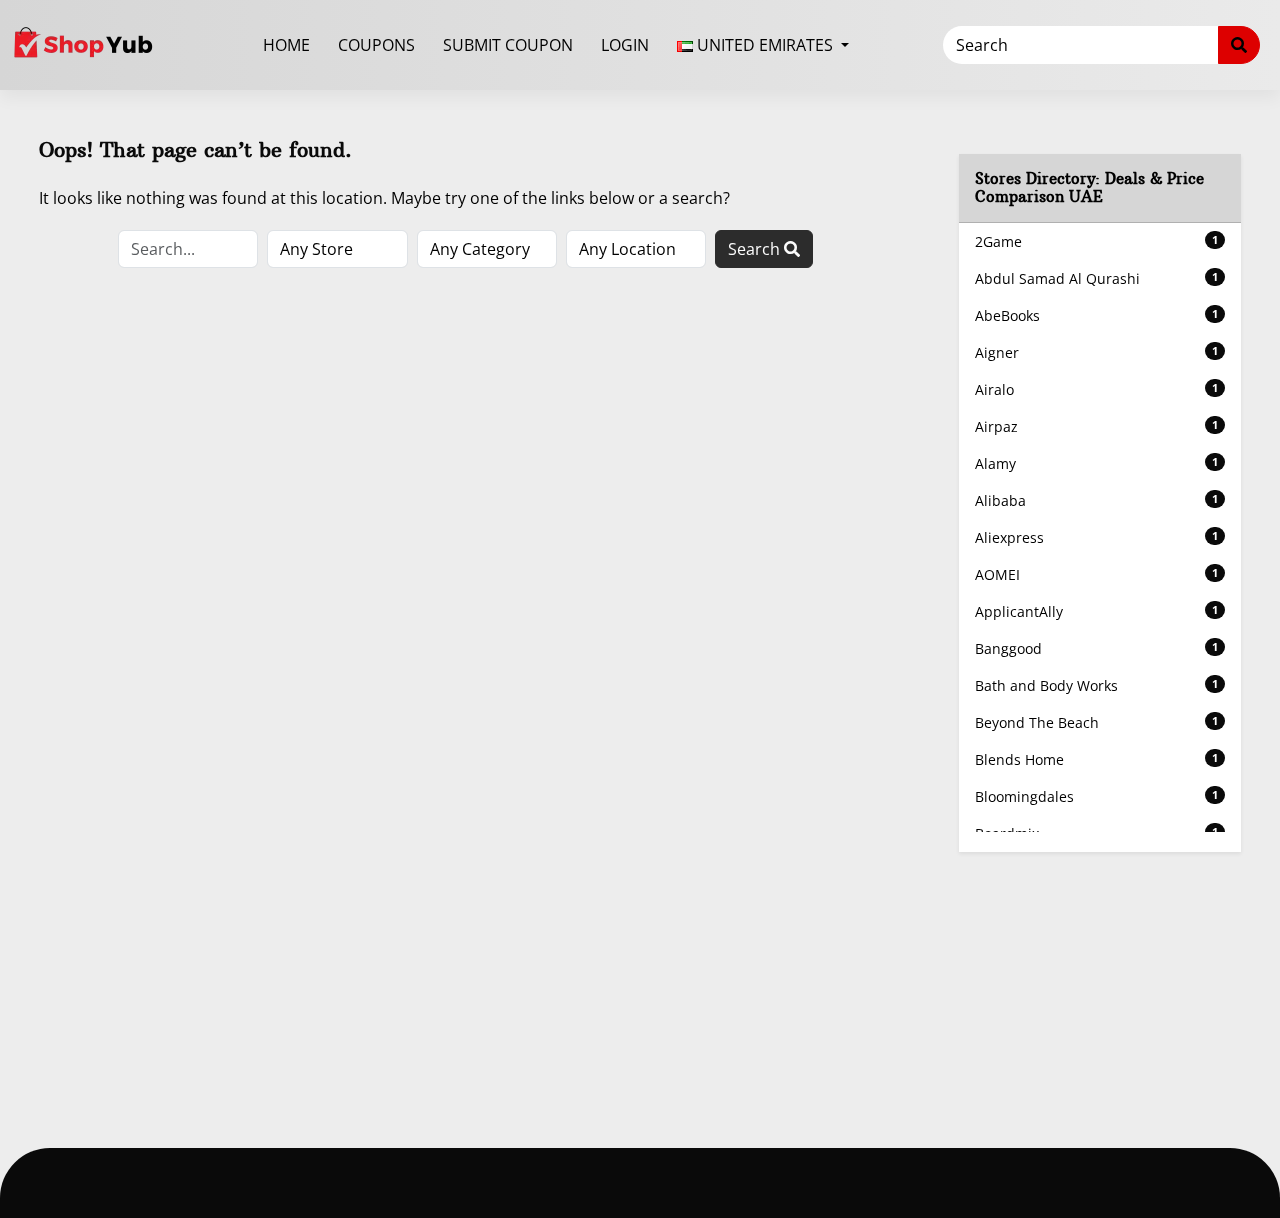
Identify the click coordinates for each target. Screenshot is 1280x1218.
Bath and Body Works (1097, 685)
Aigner (1097, 352)
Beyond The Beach (1097, 722)
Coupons (376, 45)
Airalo (1097, 389)
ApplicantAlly (1097, 611)
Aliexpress (1097, 537)
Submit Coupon (508, 45)
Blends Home (1097, 759)
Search (756, 249)
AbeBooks (1097, 315)
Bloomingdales (1097, 796)
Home (286, 45)
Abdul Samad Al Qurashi (1097, 278)
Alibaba (1097, 500)
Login (625, 45)
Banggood (1097, 648)
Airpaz (1097, 426)
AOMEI (1097, 574)
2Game (1097, 241)
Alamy (1097, 463)
